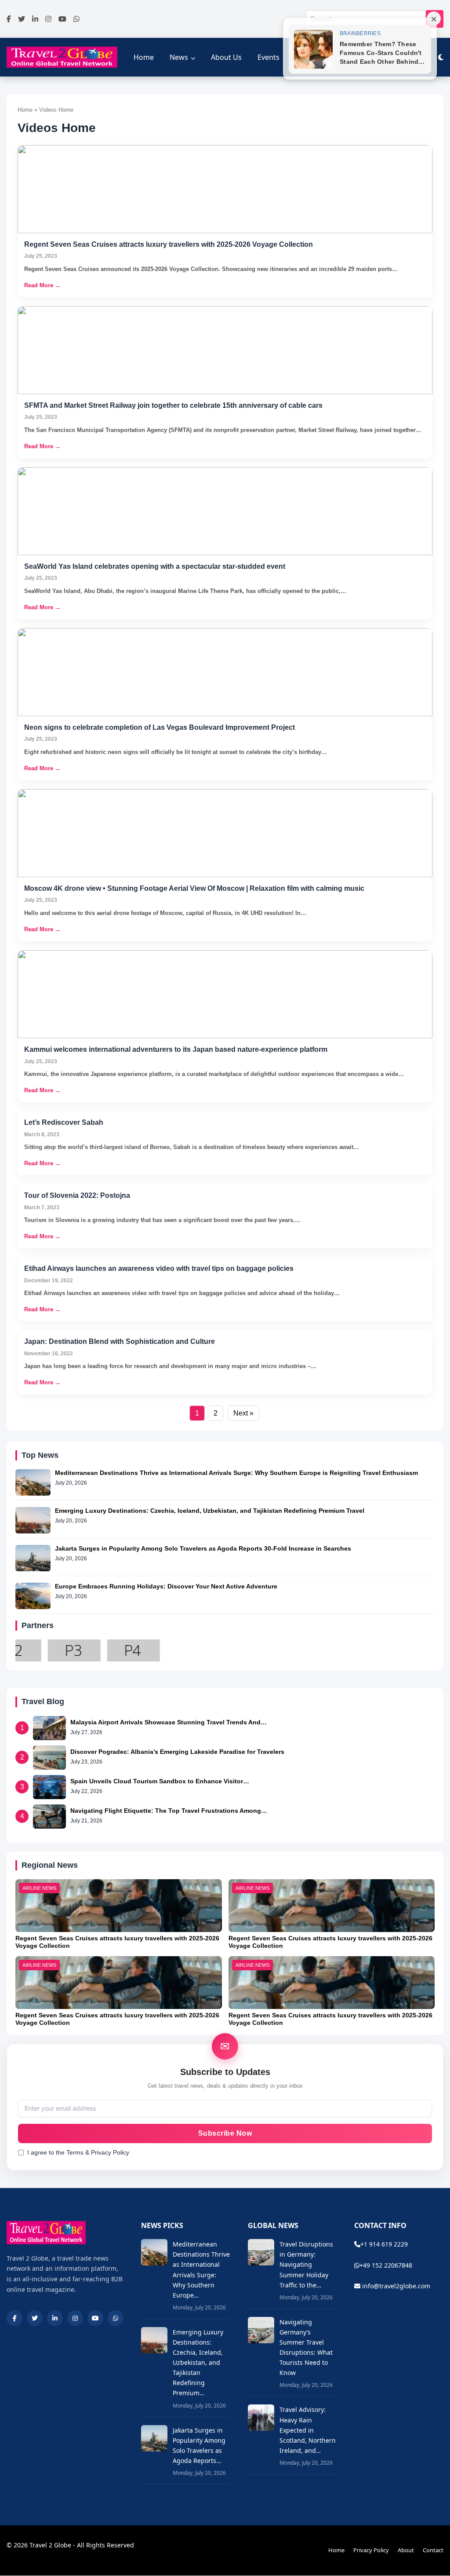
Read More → (42, 285)
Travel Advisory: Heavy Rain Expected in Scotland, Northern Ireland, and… (308, 2430)
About (406, 2550)
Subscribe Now (225, 2133)
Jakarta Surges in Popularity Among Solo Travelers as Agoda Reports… (199, 2445)
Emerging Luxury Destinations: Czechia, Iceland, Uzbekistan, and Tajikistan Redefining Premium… (198, 2363)
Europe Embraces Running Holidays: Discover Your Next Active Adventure (166, 1586)
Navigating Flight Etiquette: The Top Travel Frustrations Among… (169, 1811)
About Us (226, 57)
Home (144, 57)
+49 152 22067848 (386, 2265)
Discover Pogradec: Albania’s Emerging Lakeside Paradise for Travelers (177, 1752)
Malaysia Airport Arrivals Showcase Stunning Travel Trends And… (169, 1722)
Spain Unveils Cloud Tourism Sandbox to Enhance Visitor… (160, 1781)
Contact (433, 2550)
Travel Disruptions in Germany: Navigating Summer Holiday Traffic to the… (306, 2264)
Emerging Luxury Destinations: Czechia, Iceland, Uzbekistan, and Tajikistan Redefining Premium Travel (210, 1511)
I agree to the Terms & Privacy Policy (78, 2152)
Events (269, 57)
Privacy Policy (371, 2550)
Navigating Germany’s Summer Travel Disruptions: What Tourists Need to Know (306, 2347)
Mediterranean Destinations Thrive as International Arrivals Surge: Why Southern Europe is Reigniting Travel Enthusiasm (236, 1473)
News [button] (179, 57)
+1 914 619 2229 (384, 2244)
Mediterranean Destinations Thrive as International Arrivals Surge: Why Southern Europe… (201, 2269)
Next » (243, 1413)
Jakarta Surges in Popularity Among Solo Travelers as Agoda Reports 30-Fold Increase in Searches (203, 1548)
